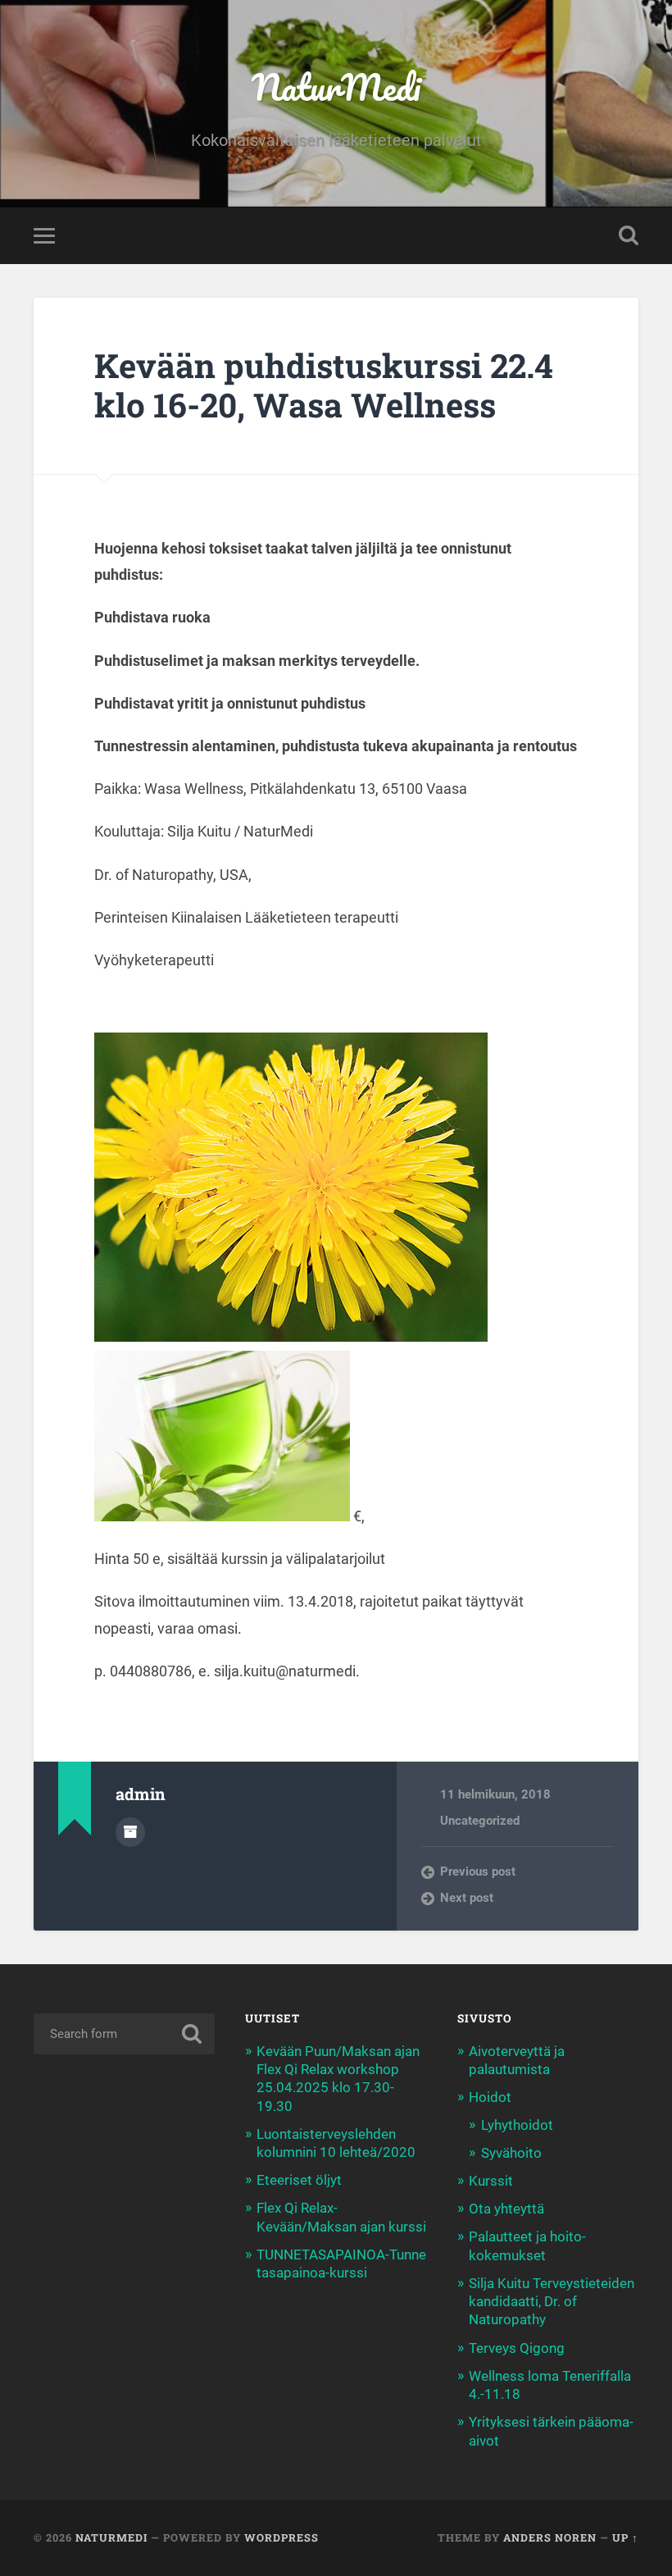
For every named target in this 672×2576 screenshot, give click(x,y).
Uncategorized (480, 1821)
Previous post (478, 1872)
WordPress (282, 2537)
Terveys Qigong (517, 2348)
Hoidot (490, 2097)
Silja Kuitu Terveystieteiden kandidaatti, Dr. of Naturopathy (552, 2301)
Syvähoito (511, 2153)
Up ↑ (625, 2537)
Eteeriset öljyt (299, 2180)
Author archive (130, 1832)
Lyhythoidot (517, 2125)
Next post (467, 1898)
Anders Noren (550, 2537)
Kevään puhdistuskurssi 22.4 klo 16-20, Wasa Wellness (324, 385)
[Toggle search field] (629, 235)
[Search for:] (124, 2034)
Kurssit (491, 2181)
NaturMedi (336, 87)
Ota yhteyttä (506, 2209)
